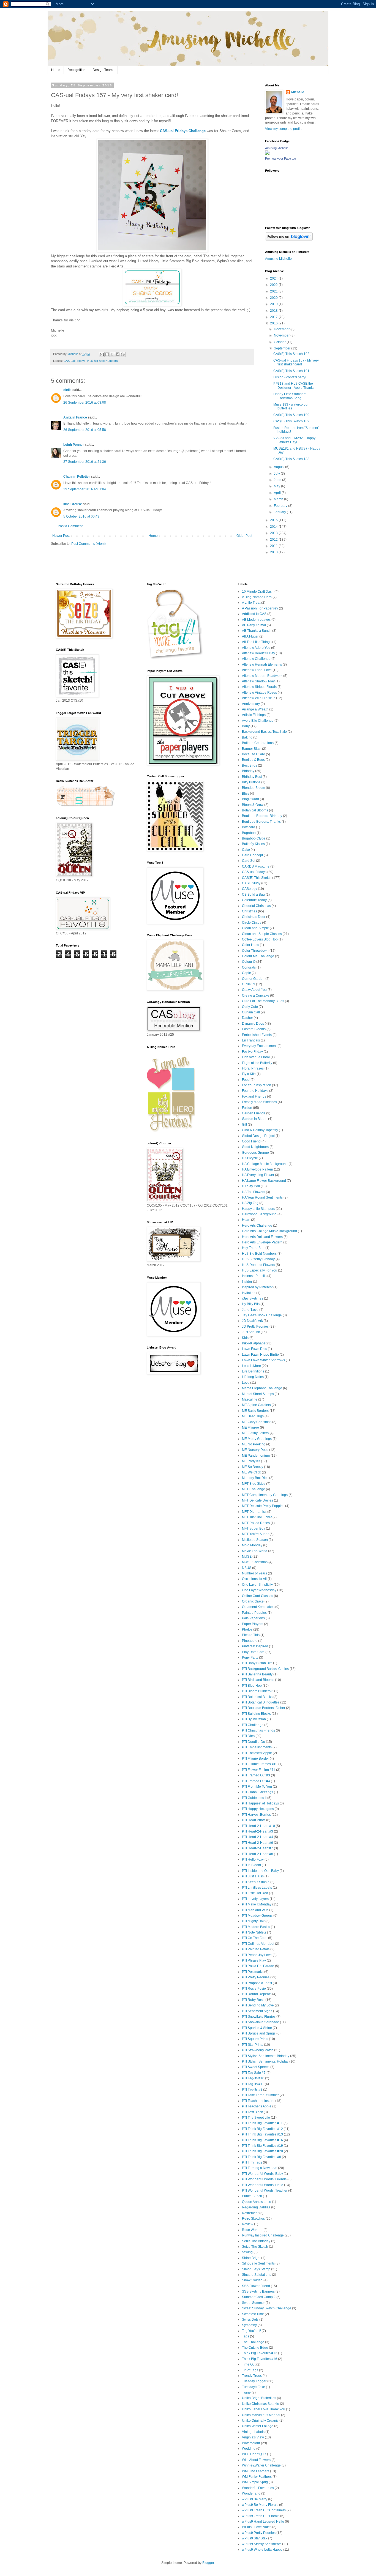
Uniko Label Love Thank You (264, 2409)
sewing (247, 2252)
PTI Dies (248, 1736)
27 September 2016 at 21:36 (85, 462)
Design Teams (103, 70)
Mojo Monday (252, 1545)
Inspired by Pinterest (257, 1287)
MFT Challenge (254, 1489)
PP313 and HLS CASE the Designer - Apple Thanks (294, 385)
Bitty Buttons (251, 782)
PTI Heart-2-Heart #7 (258, 1848)
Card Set (249, 861)
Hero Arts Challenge (257, 1226)
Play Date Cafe (253, 1652)
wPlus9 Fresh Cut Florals (261, 2516)
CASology (250, 889)
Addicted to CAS (254, 614)
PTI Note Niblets (254, 1932)
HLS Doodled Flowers (258, 1265)
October (280, 342)
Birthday (248, 771)
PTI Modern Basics (256, 1927)
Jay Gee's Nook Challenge (262, 1315)
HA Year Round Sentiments (262, 1197)
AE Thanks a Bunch (257, 631)
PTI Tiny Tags (252, 2162)
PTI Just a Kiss (253, 1876)
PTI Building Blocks (256, 1714)
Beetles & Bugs (253, 760)
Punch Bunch (252, 2196)
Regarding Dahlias (256, 2207)
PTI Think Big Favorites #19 (262, 2146)
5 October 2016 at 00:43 (81, 516)
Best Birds (250, 765)
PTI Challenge (253, 1725)
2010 (274, 552)
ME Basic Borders (255, 1411)
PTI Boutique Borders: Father (264, 1708)
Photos (247, 1629)
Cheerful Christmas (256, 906)
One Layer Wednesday (259, 1590)
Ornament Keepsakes (258, 1607)
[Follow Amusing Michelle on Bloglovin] (289, 239)
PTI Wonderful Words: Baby (262, 2174)
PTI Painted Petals (256, 1949)
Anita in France (75, 417)
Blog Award (250, 799)
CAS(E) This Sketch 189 (291, 421)
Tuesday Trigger (254, 2381)
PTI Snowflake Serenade (261, 2022)
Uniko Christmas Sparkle (261, 2404)
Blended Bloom (254, 788)
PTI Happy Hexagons (258, 1809)
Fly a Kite (249, 1074)
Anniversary (251, 704)
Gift (244, 1125)
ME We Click (251, 1472)
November (282, 335)
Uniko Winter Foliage (258, 2426)
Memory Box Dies (255, 1478)
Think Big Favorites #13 (260, 2353)
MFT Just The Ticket (257, 1517)
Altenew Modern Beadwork (262, 676)
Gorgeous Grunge (255, 1153)
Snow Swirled (252, 2280)
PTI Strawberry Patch (258, 2050)
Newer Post (61, 536)
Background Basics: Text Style (264, 732)
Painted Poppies (254, 1613)
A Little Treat (251, 603)
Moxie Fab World (255, 1551)
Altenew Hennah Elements (262, 664)
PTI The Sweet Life (256, 2118)
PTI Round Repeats (257, 1994)
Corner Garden (253, 979)
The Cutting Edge (255, 2348)
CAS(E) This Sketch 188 (291, 459)
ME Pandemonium (256, 1456)
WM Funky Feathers (257, 2477)
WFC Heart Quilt (254, 2454)
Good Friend (251, 1141)
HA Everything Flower (258, 1175)
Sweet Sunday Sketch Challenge (267, 2308)
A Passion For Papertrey (260, 608)
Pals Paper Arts (253, 1618)
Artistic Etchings (254, 715)
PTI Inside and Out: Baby (260, 1871)
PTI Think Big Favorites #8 (261, 2157)
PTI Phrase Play (254, 1960)
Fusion (247, 1108)
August (280, 467)
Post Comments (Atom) (88, 544)
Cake (246, 850)
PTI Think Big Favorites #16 (262, 2140)
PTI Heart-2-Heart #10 (258, 1826)
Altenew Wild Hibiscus (259, 698)
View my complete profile (284, 129)
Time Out (249, 2364)
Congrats (249, 967)
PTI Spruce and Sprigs (259, 2033)
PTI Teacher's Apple (257, 2106)
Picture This (251, 1635)
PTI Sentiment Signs (257, 2011)
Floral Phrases (253, 1068)
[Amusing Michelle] (267, 154)
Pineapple (250, 1641)
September (283, 348)
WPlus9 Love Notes (257, 2527)
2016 (274, 323)
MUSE (247, 1557)
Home (56, 70)
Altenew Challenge (256, 659)
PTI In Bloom (251, 1865)
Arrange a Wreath (255, 709)
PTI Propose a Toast (257, 1983)
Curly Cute (250, 1007)
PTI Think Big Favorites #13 (262, 2134)
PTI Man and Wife (255, 1910)
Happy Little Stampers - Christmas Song (291, 396)
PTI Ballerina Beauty (257, 1674)
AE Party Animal (254, 625)
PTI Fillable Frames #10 (260, 1764)
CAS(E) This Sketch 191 (291, 371)
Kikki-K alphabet (254, 1343)
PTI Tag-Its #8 (252, 2090)
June (278, 480)
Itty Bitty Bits (251, 1304)
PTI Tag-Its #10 (253, 2078)
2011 (274, 546)
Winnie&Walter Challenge (261, 2465)
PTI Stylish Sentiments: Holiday (265, 2061)
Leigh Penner (74, 445)
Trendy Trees (252, 2376)
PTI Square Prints (255, 2039)
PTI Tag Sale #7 (254, 2073)
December (282, 329)
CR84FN (249, 984)
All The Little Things (257, 642)
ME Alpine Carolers (256, 1405)
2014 (274, 527)
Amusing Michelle (277, 148)
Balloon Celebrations (258, 743)
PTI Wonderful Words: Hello (263, 2185)
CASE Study (251, 883)
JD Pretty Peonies (255, 1327)
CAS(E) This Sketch (257, 878)
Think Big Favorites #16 (260, 2359)
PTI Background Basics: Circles (265, 1669)
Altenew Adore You (256, 648)
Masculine (250, 1399)
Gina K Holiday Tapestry (260, 1130)
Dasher (247, 1018)
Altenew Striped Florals (259, 687)
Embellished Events (257, 1035)
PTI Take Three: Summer (260, 2095)
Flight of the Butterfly (257, 1063)
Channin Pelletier (77, 477)
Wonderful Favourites (258, 2488)
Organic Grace (253, 1601)
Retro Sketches (253, 2219)
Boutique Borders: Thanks (261, 822)
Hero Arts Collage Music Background (269, 1231)
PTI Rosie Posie (254, 1989)
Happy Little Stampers (258, 1209)
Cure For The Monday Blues (263, 1001)
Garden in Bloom (255, 1119)
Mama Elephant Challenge (262, 1388)
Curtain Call (251, 1012)
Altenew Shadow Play (258, 681)
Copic (246, 973)
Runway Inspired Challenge (263, 2235)
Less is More (251, 1366)
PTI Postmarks (253, 1972)
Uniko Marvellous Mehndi (261, 2415)
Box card (249, 827)
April (278, 493)
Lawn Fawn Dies (254, 1349)
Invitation (249, 1293)
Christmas (250, 911)
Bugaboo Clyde (254, 838)
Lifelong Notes (253, 1377)
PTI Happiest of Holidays (260, 1803)
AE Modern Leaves (256, 620)
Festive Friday (252, 1052)
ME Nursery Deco (255, 1450)
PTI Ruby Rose (253, 2000)
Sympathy (249, 2325)
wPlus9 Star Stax (255, 2538)
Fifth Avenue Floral (256, 1057)
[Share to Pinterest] (123, 354)
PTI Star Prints (253, 2045)
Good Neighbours (255, 1147)
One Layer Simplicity (257, 1585)
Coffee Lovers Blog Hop (260, 939)
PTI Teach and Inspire (258, 2101)
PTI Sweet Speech (256, 2067)
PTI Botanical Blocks (257, 1697)
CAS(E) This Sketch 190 (291, 415)
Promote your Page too (280, 158)
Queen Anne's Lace (257, 2202)
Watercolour (251, 2443)
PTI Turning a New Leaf (260, 2168)
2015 (274, 520)
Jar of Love (250, 1310)
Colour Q (249, 962)
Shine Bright (251, 2258)
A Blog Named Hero (257, 597)
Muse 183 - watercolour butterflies (291, 406)
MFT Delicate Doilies (258, 1500)
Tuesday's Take (254, 2387)
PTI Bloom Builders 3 (258, 1691)
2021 (274, 291)
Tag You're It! (251, 2331)
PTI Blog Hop (252, 1686)
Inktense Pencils (254, 1276)
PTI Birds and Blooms (258, 1680)
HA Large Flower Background (264, 1181)
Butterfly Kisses (253, 844)
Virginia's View (253, 2437)
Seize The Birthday (256, 2241)
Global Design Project (258, 1136)
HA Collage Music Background (265, 1164)
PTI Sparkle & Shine (257, 2028)
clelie (67, 390)
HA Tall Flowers (254, 1192)
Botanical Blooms (255, 810)
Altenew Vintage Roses (259, 693)
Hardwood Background (259, 1214)
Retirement (250, 2213)
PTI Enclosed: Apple (257, 1753)
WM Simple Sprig (255, 2482)
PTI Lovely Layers (255, 1899)
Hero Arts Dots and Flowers (262, 1237)
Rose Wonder (252, 2230)
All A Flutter (250, 636)
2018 (274, 311)
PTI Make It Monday (257, 1904)
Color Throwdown (255, 951)
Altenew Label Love (257, 670)
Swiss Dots (250, 2320)
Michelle (298, 92)
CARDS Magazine (256, 866)
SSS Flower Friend (256, 2286)
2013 (274, 533)
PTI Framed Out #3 (256, 1775)
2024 (274, 278)
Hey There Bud (253, 1248)
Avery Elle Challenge (258, 721)
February (281, 506)
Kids (245, 1338)
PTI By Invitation (254, 1719)
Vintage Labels (253, 2432)
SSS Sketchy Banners (258, 2291)
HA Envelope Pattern (258, 1169)
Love (246, 1383)
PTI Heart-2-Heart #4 (258, 1837)
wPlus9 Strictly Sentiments (262, 2544)
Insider (247, 1282)
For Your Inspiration (257, 1085)
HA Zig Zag (250, 1203)
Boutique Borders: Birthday (262, 816)
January (280, 512)
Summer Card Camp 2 (259, 2297)
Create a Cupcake (256, 996)
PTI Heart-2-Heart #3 (258, 1831)
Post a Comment (70, 526)
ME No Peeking (254, 1444)
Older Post (244, 536)
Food (246, 1080)
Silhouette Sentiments (258, 2263)
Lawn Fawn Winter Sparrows (263, 1360)
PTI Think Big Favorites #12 (262, 2129)
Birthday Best (252, 777)
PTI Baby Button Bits (257, 1663)
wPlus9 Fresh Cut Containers (264, 2510)
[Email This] (102, 354)
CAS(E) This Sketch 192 (291, 354)
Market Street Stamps (258, 1394)
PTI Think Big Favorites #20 (262, 2151)
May (277, 486)
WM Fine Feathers (256, 2471)
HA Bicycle (250, 1158)
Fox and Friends (254, 1096)
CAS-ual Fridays (75, 361)
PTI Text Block (252, 2112)
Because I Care (254, 754)
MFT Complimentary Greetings (265, 1495)
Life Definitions (253, 1371)
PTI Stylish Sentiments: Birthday (266, 2056)
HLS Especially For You (260, 1270)
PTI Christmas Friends (258, 1730)
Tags (246, 2336)
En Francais (251, 1040)
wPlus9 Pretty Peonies (259, 2533)
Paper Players (253, 1624)
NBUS (247, 1568)
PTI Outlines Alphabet (258, 1944)
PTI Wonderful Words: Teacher (265, 2191)
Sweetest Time (253, 2314)
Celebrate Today (254, 900)
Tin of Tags (250, 2370)
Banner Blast (252, 749)
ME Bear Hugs (253, 1416)
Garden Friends (254, 1113)
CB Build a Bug (253, 895)
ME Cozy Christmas (257, 1422)
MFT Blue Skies (254, 1484)
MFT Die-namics (254, 1512)
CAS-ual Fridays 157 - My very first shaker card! (296, 362)
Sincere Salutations (257, 2275)
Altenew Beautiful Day (258, 653)
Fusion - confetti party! (290, 377)
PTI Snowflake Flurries (259, 2017)
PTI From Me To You (257, 1787)
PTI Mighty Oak (253, 1921)
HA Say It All (251, 1186)
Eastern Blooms (254, 1029)
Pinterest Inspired (255, 1646)
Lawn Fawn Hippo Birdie (260, 1355)
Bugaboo (249, 833)
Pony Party (250, 1658)
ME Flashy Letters (255, 1433)
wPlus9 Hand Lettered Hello (263, 2522)
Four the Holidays (255, 1091)
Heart (246, 1220)
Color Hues (250, 945)
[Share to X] (112, 354)
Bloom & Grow (253, 805)
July (277, 474)
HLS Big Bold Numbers (103, 361)
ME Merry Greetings (257, 1439)
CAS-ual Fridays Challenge (183, 131)
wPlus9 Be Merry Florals (260, 2505)
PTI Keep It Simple (256, 1882)
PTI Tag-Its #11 (253, 2084)
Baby (246, 726)
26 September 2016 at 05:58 (85, 430)
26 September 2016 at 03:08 (85, 403)
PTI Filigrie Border (255, 1759)
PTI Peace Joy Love (257, 1955)
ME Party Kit (251, 1461)
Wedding (249, 2449)
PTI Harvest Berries (256, 1815)
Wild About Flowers (256, 2460)
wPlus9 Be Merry (255, 2499)
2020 (274, 298)
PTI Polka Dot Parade (258, 1966)
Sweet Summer (253, 2303)
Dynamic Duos (253, 1024)
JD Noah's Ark (252, 1321)
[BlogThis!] (107, 354)
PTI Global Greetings (258, 1792)
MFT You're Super (255, 1534)
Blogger (208, 2563)
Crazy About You (254, 990)
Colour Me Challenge (258, 956)
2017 (274, 317)
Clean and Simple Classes (262, 934)
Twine (246, 2392)
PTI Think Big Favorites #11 (262, 2123)
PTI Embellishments (257, 1747)
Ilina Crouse (73, 504)
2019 (274, 304)
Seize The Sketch (255, 2247)
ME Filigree (250, 1428)
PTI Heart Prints (254, 1820)
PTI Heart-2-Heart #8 (258, 1854)
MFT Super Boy (254, 1528)
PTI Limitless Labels (257, 1888)
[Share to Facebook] (118, 354)
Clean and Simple (255, 928)
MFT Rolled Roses (256, 1523)
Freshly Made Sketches (259, 1102)
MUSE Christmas (255, 1562)
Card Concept (252, 855)
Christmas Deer (254, 917)
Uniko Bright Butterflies (259, 2398)
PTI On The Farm (255, 1938)
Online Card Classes (258, 1596)
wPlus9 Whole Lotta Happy (262, 2550)
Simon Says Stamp (256, 2269)
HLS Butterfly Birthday (258, 1259)
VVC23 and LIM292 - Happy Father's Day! (294, 440)
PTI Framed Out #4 (256, 1781)
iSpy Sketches (253, 1298)
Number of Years (254, 1573)
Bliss (246, 794)
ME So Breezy (253, 1467)
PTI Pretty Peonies (256, 1977)
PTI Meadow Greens (257, 1916)
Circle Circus (252, 923)
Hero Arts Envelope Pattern (262, 1242)
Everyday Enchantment (259, 1046)
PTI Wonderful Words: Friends (264, 2179)
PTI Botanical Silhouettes (261, 1702)
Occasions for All (254, 1579)
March (279, 499)
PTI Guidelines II (254, 1798)
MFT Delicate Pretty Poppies (263, 1506)
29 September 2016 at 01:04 (85, 489)
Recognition (77, 70)
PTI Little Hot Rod (255, 1893)
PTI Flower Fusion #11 (259, 1770)
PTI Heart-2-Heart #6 (258, 1843)
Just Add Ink (251, 1332)
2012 (274, 540)
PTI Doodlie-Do (254, 1742)
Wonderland (251, 2493)
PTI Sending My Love (258, 2005)
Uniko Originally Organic (260, 2421)
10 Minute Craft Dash (258, 592)
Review (248, 2224)
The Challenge (253, 2342)
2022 (274, 285)
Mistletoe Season (255, 1540)
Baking (247, 737)
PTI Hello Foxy (253, 1859)
